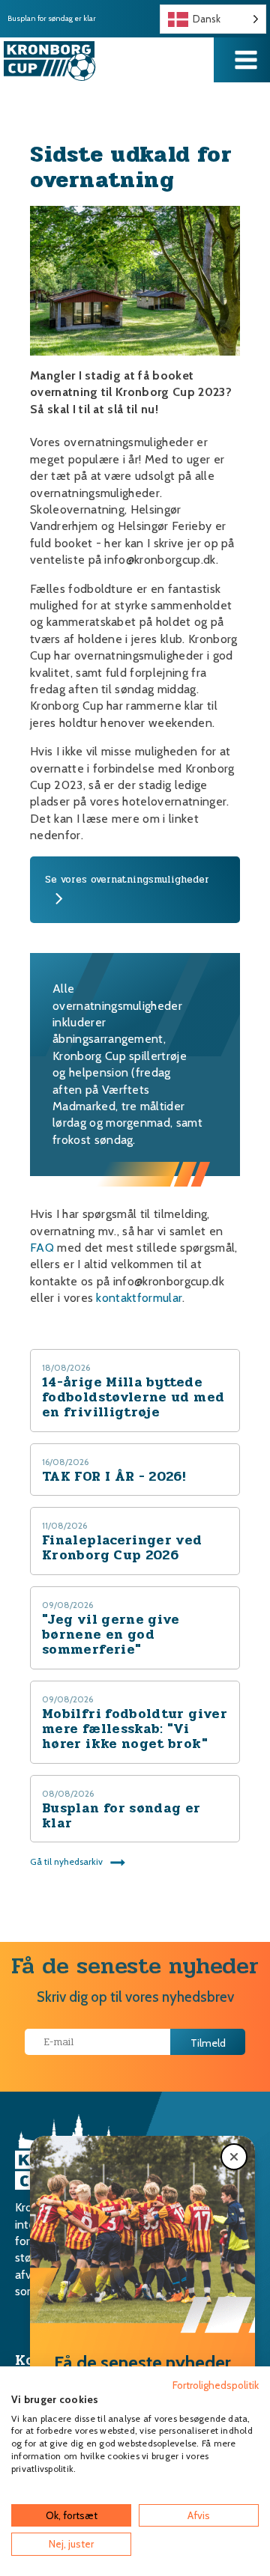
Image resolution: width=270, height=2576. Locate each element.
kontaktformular (139, 1298)
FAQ (42, 1248)
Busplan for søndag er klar (52, 19)
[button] (234, 2157)
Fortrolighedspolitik (216, 2385)
